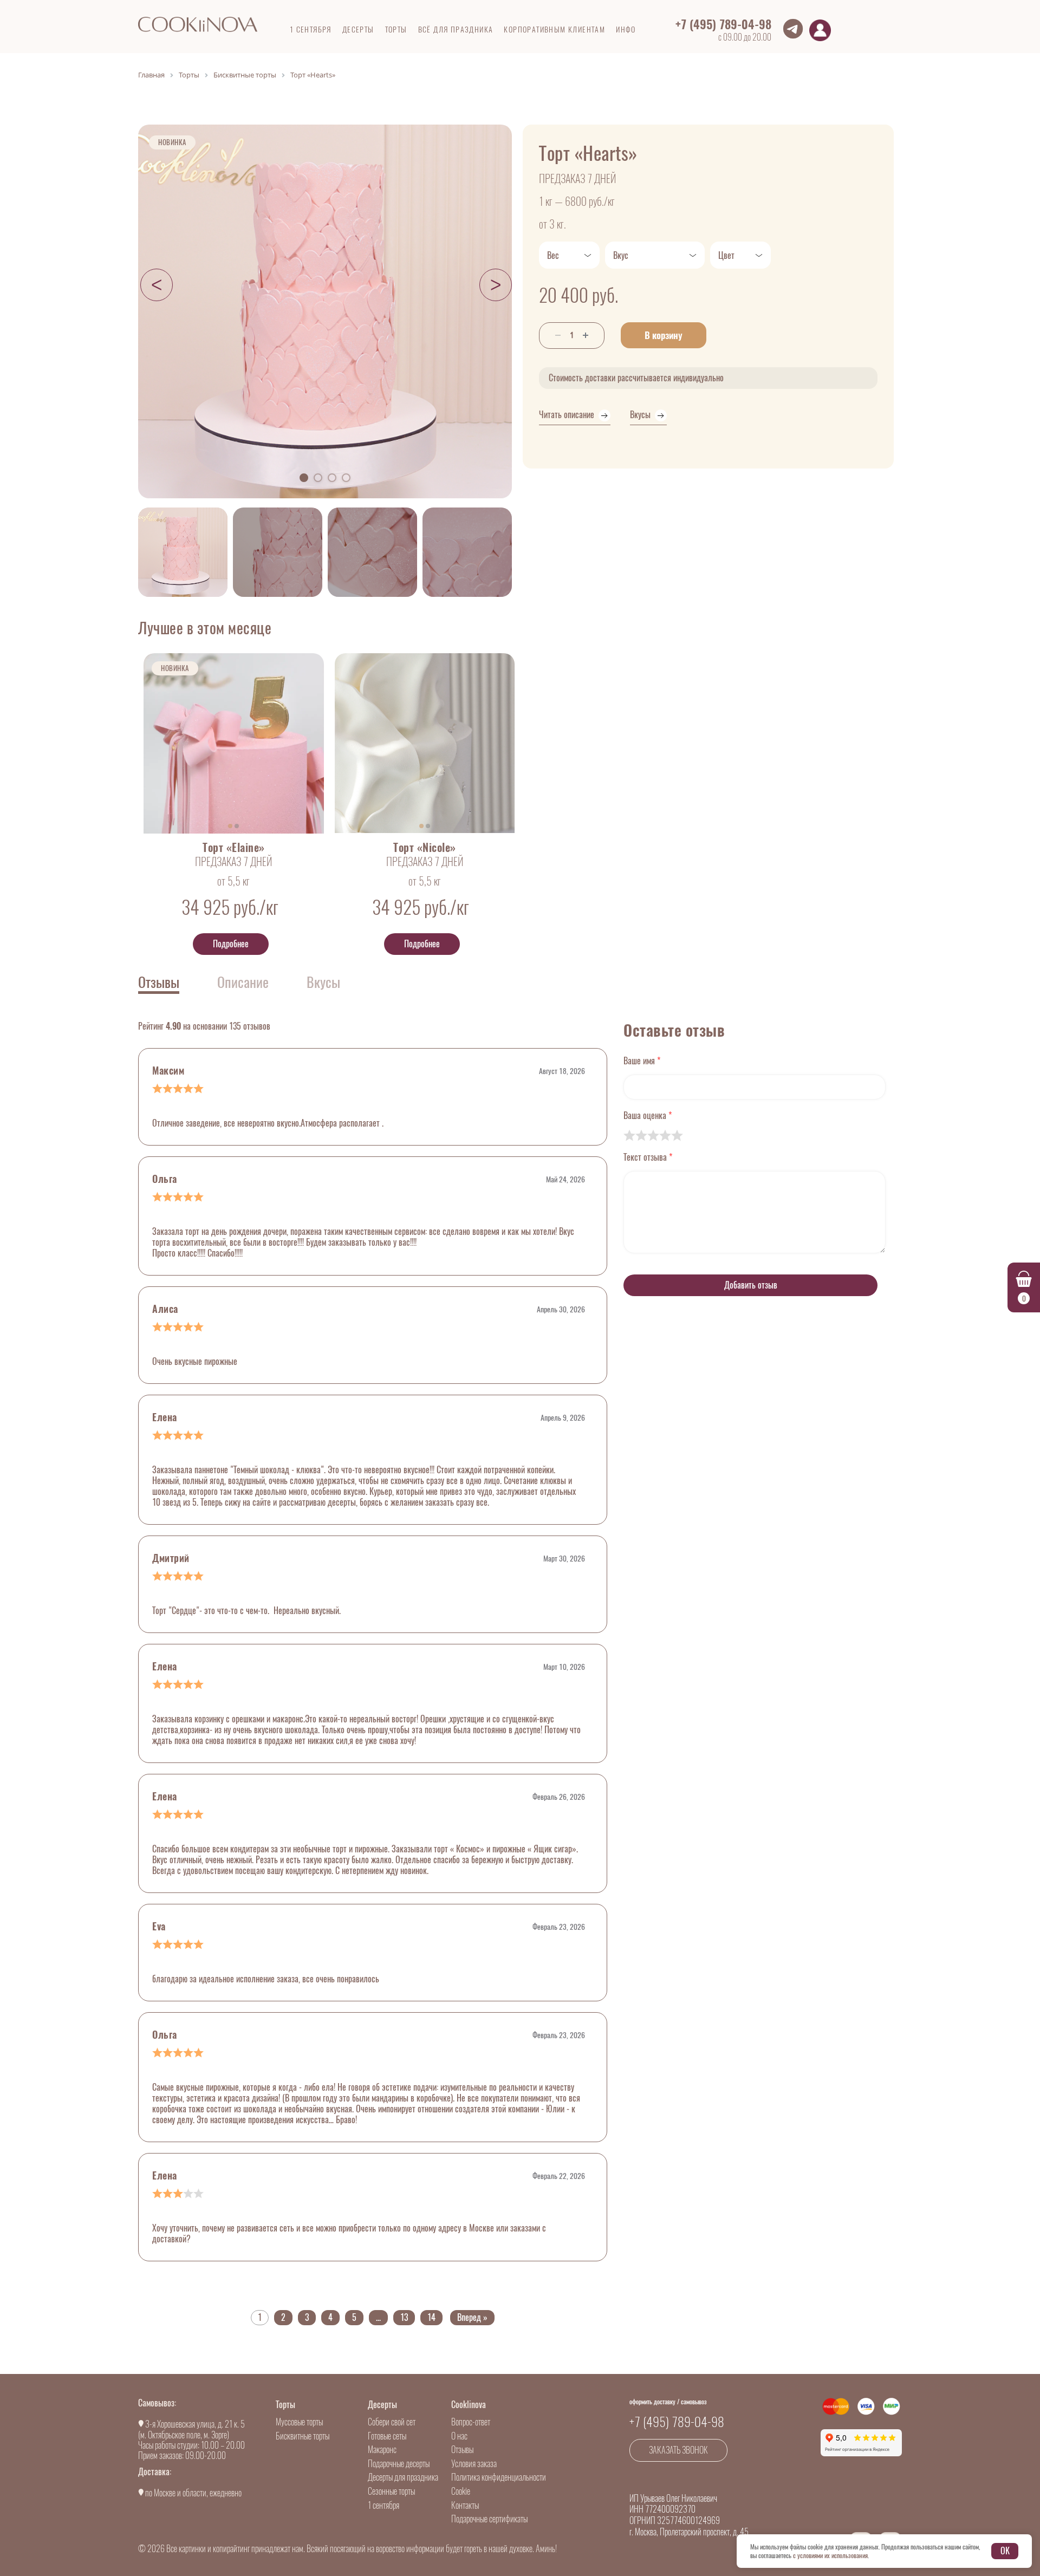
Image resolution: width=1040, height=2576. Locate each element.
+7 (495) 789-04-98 (723, 24)
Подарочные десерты (399, 2464)
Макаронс (382, 2450)
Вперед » (472, 2317)
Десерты (382, 2405)
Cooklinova (469, 2405)
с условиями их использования (830, 2555)
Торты (285, 2405)
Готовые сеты (387, 2436)
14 (431, 2317)
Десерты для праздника (403, 2477)
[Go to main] (198, 24)
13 (404, 2317)
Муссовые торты (299, 2422)
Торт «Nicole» (425, 848)
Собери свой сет (392, 2422)
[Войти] (820, 30)
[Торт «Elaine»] (234, 743)
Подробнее (231, 944)
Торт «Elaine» (234, 848)
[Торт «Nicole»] (425, 743)
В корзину (664, 335)
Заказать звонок (678, 2450)
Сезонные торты (391, 2491)
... (378, 2317)
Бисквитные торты (303, 2436)
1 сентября (383, 2505)
